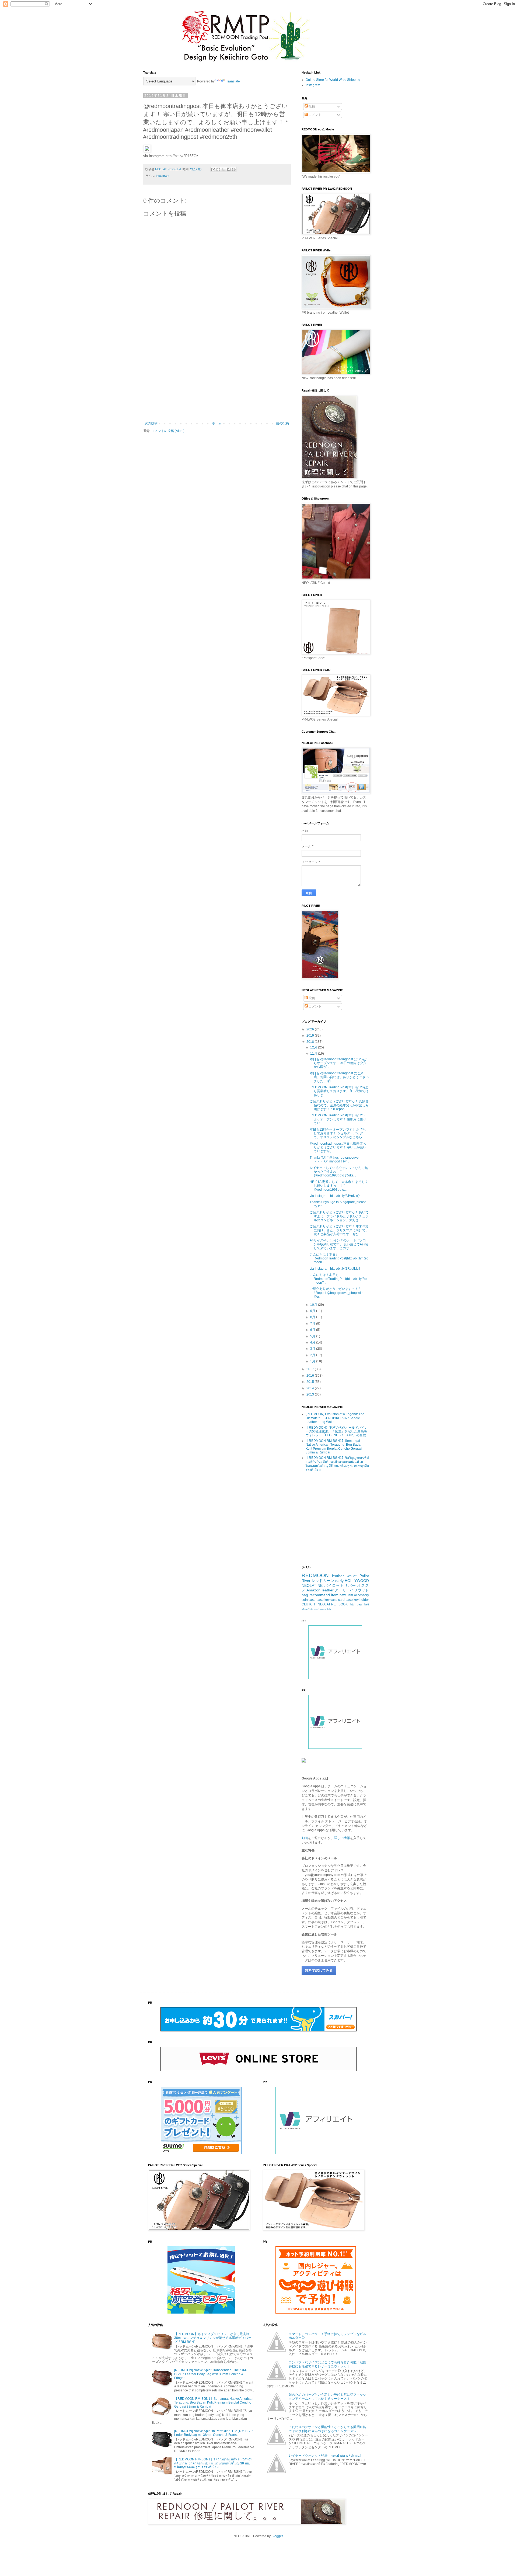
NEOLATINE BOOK (333, 1604)
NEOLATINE (312, 1585)
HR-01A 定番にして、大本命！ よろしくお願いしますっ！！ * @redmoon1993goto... (339, 1186)
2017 (311, 1369)
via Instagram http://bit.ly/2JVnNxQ (335, 1196)
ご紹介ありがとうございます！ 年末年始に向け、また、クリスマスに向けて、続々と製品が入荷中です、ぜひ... (339, 1230)
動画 (305, 1838)
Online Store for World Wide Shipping (333, 80)
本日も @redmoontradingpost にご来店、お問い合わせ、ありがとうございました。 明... (339, 1077)
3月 (313, 1349)
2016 (311, 1376)
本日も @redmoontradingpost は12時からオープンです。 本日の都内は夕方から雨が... (338, 1063)
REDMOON (315, 1575)
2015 (311, 1382)
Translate (233, 81)
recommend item (324, 1595)
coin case (309, 1600)
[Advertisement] (217, 377)
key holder (361, 1600)
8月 (313, 1317)
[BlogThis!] (218, 169)
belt (367, 1604)
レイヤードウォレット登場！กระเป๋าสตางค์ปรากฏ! (325, 2456)
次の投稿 (151, 423)
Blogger (277, 2536)
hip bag (356, 1604)
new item (346, 1595)
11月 (314, 1054)
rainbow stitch (322, 1609)
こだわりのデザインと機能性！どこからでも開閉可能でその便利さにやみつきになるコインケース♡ (327, 2429)
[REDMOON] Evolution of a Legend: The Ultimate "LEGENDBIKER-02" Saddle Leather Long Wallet (335, 1418)
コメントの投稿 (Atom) (168, 431)
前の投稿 (282, 423)
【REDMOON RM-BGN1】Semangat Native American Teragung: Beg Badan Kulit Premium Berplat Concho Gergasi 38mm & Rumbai (334, 1447)
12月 (314, 1047)
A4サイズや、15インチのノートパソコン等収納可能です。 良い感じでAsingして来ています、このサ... (339, 1244)
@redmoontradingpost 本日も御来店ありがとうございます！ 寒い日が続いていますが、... (338, 1147)
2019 (311, 1036)
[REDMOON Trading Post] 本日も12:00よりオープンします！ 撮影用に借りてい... (338, 1119)
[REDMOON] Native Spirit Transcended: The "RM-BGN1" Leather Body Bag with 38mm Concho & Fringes (211, 2374)
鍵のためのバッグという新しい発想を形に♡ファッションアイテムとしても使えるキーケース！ (327, 2397)
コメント (315, 115)
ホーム (217, 423)
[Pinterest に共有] (234, 169)
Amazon (313, 1590)
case (320, 1600)
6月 (313, 1330)
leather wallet (344, 1576)
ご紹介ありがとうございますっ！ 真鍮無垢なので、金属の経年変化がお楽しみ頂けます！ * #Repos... (339, 1105)
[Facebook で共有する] (229, 169)
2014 (311, 1388)
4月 (313, 1342)
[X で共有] (223, 169)
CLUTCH (308, 1604)
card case (345, 1600)
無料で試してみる (319, 1970)
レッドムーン (323, 1581)
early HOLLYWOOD (352, 1581)
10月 (314, 1305)
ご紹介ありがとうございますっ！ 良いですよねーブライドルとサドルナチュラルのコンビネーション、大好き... (339, 1216)
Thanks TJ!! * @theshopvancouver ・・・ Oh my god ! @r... (335, 1159)
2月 (313, 1355)
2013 (311, 1394)
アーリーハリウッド (352, 1590)
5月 (313, 1336)
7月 (313, 1324)
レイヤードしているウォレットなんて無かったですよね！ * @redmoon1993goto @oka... (339, 1172)
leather (328, 1590)
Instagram (163, 176)
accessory (361, 1595)
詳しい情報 (342, 1838)
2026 (311, 1029)
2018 (311, 1042)
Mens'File (307, 1609)
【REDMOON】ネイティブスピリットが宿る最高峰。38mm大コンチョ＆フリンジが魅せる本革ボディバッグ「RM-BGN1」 (213, 2338)
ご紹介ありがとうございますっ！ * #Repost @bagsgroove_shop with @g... (337, 1293)
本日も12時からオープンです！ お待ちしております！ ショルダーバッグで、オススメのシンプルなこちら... (338, 1133)
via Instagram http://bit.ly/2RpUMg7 (335, 1269)
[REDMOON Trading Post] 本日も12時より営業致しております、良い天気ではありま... (339, 1091)
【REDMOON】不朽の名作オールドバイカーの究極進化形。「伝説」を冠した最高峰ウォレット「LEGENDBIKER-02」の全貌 (337, 1431)
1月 (313, 1361)
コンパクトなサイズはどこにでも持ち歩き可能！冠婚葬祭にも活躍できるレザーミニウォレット (327, 2364)
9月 (313, 1311)
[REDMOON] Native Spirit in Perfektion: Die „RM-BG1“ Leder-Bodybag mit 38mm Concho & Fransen (214, 2433)
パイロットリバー (340, 1585)
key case (331, 1600)
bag (305, 1595)
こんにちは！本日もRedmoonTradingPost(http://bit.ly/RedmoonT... (339, 1258)
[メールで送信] (213, 169)
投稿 (311, 106)
